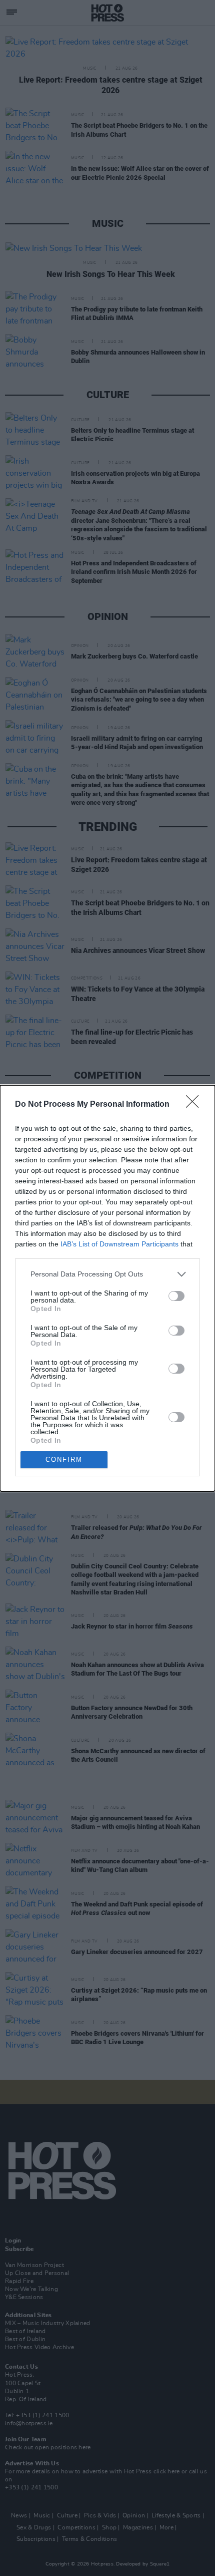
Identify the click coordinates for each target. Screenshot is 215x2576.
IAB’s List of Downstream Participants (119, 1244)
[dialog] (107, 1288)
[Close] (195, 1105)
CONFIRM (64, 1460)
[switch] (176, 1296)
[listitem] (107, 1274)
